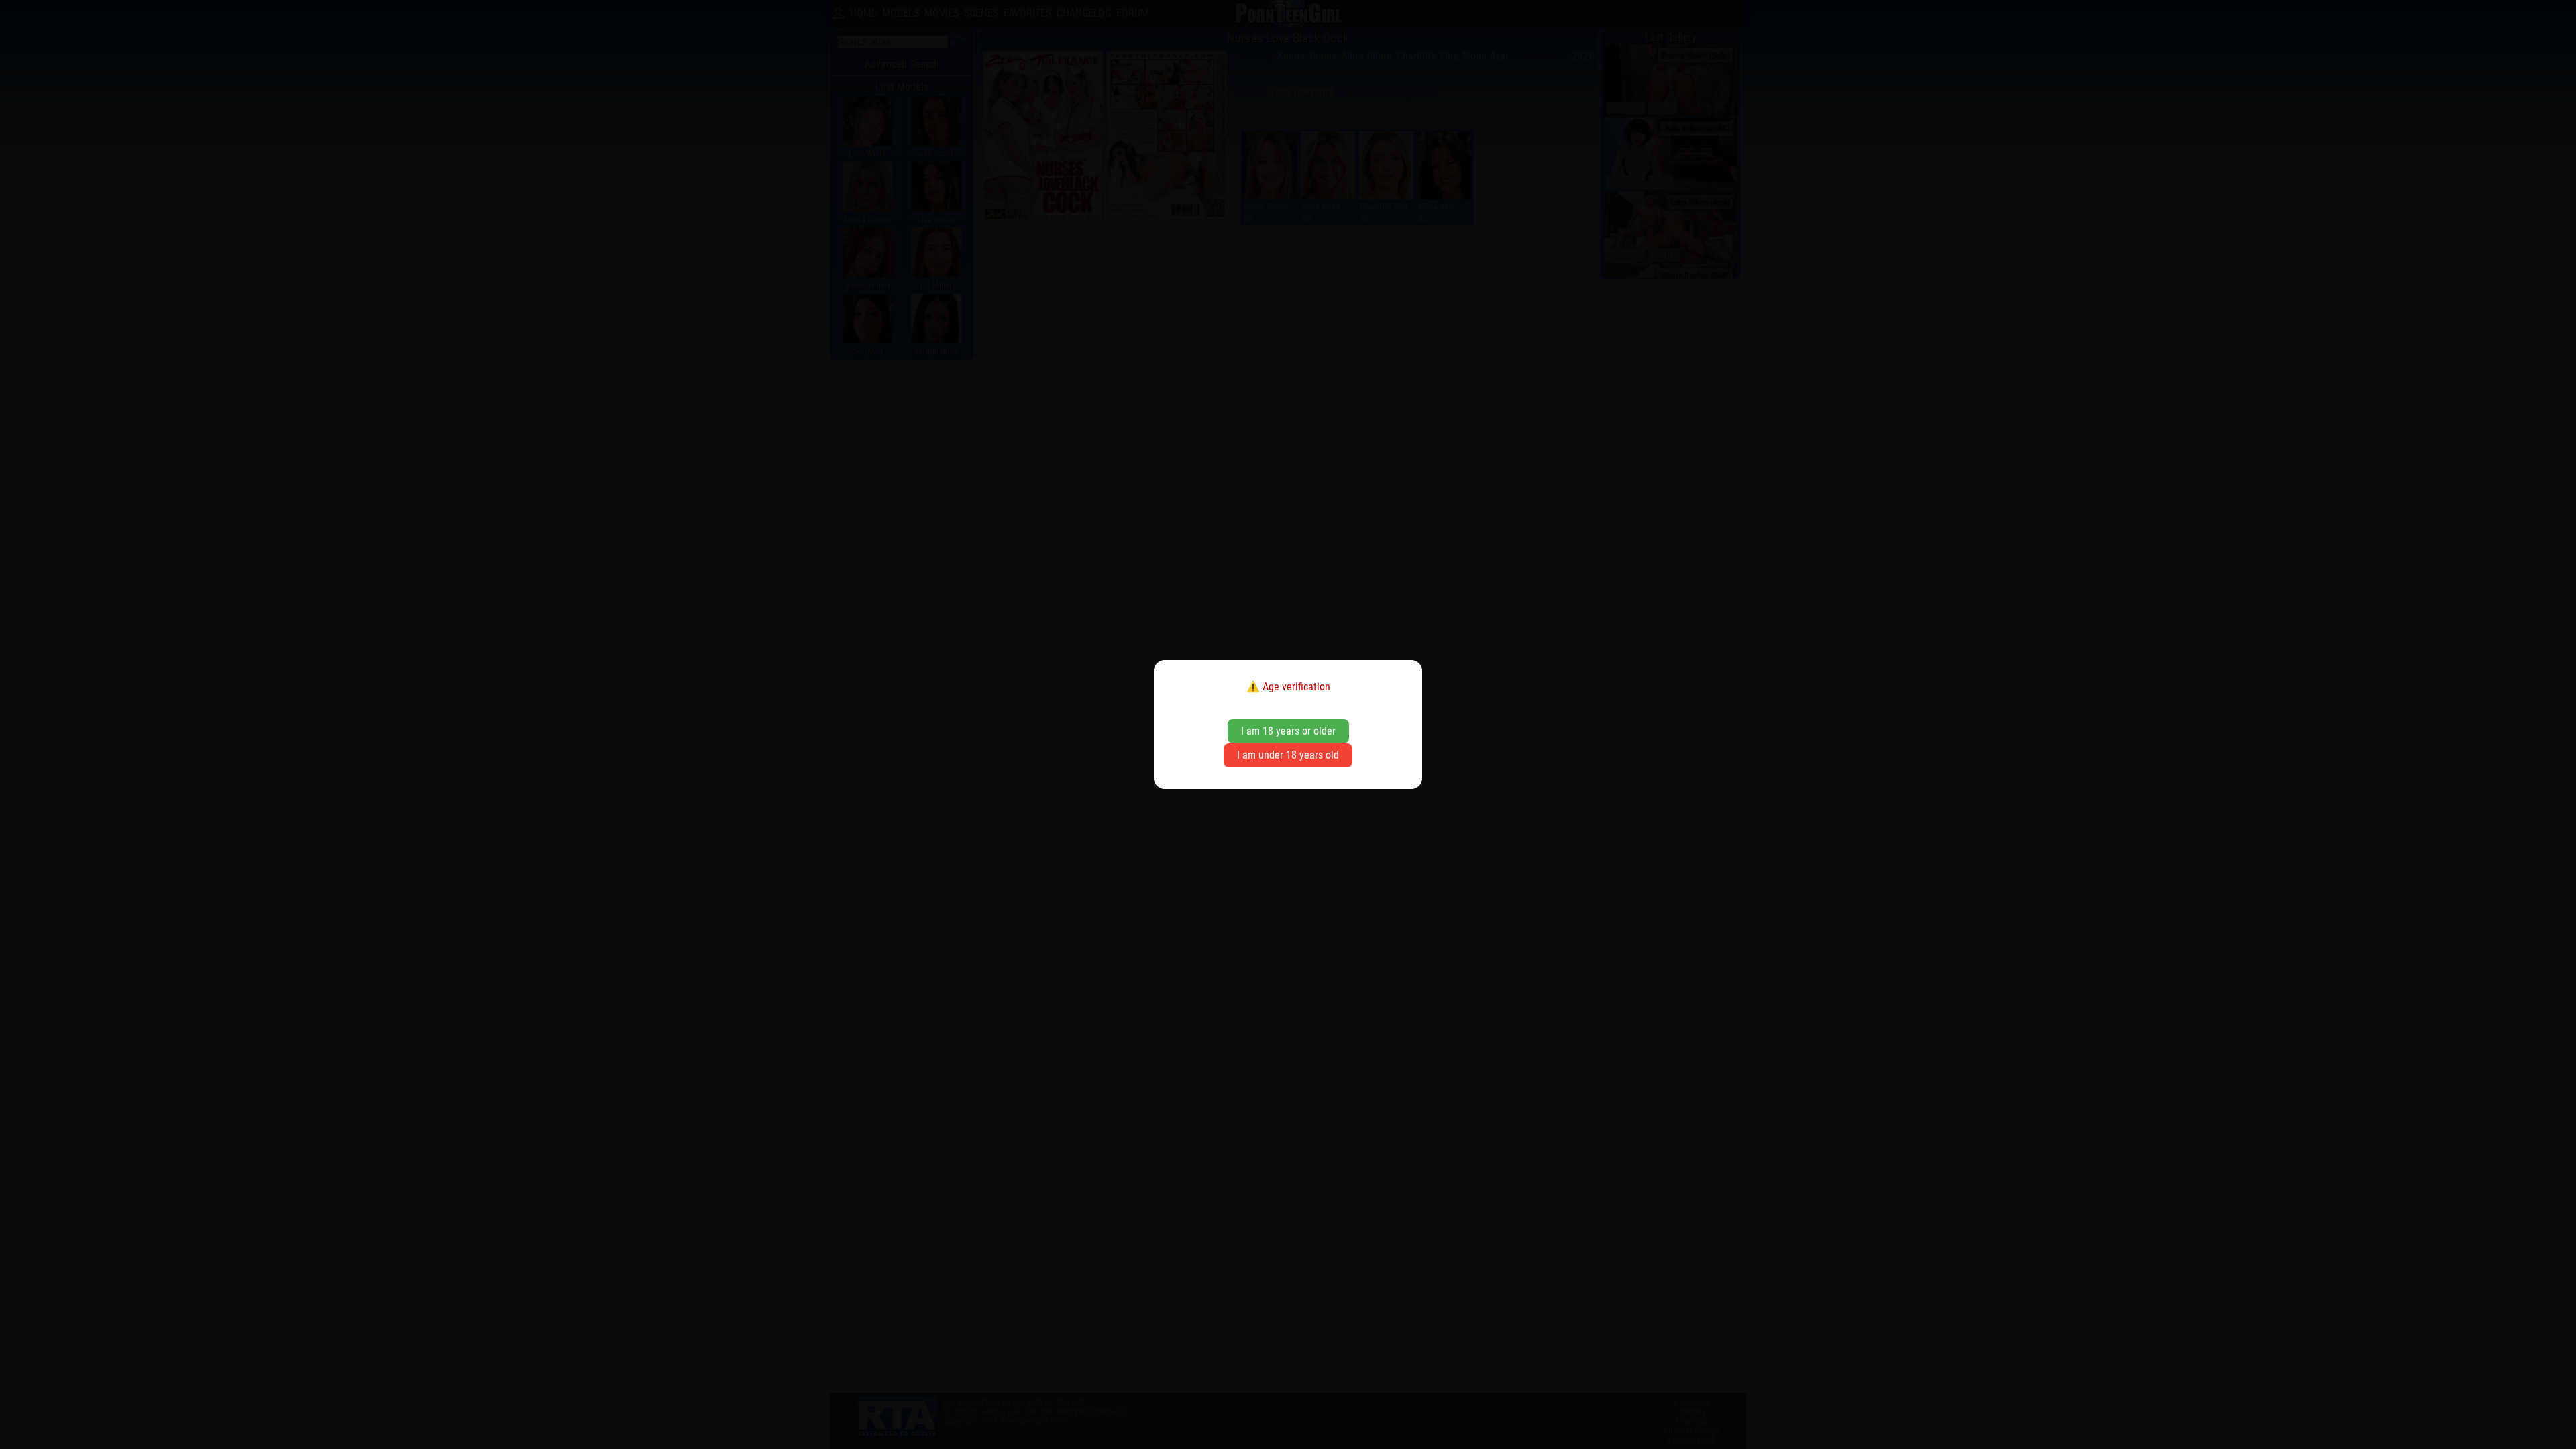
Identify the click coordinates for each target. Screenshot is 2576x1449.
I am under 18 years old (1288, 755)
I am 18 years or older (1288, 731)
